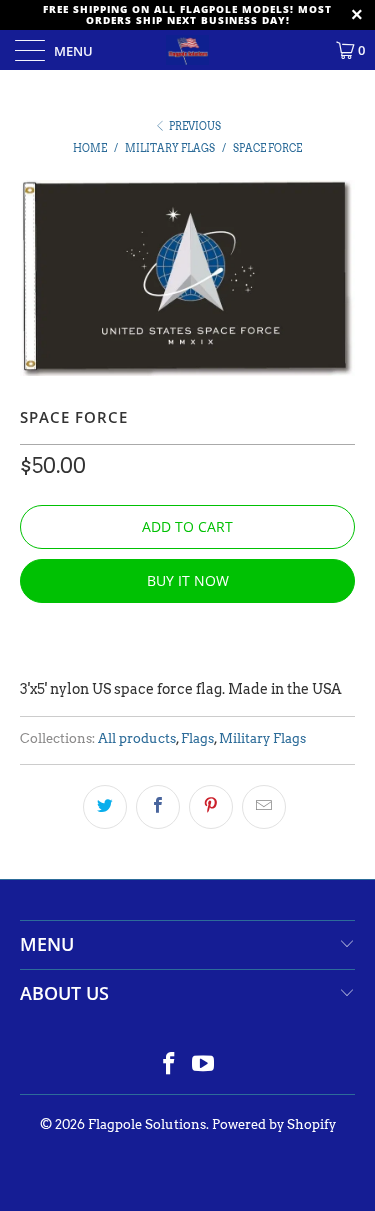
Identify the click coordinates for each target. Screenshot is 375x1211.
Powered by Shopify (274, 1124)
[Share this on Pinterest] (211, 807)
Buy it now (188, 580)
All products (137, 738)
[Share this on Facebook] (158, 807)
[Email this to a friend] (264, 807)
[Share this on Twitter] (105, 807)
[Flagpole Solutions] (188, 50)
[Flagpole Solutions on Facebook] (169, 1065)
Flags (197, 738)
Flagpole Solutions (147, 1124)
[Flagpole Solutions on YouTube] (204, 1065)
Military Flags (262, 738)
